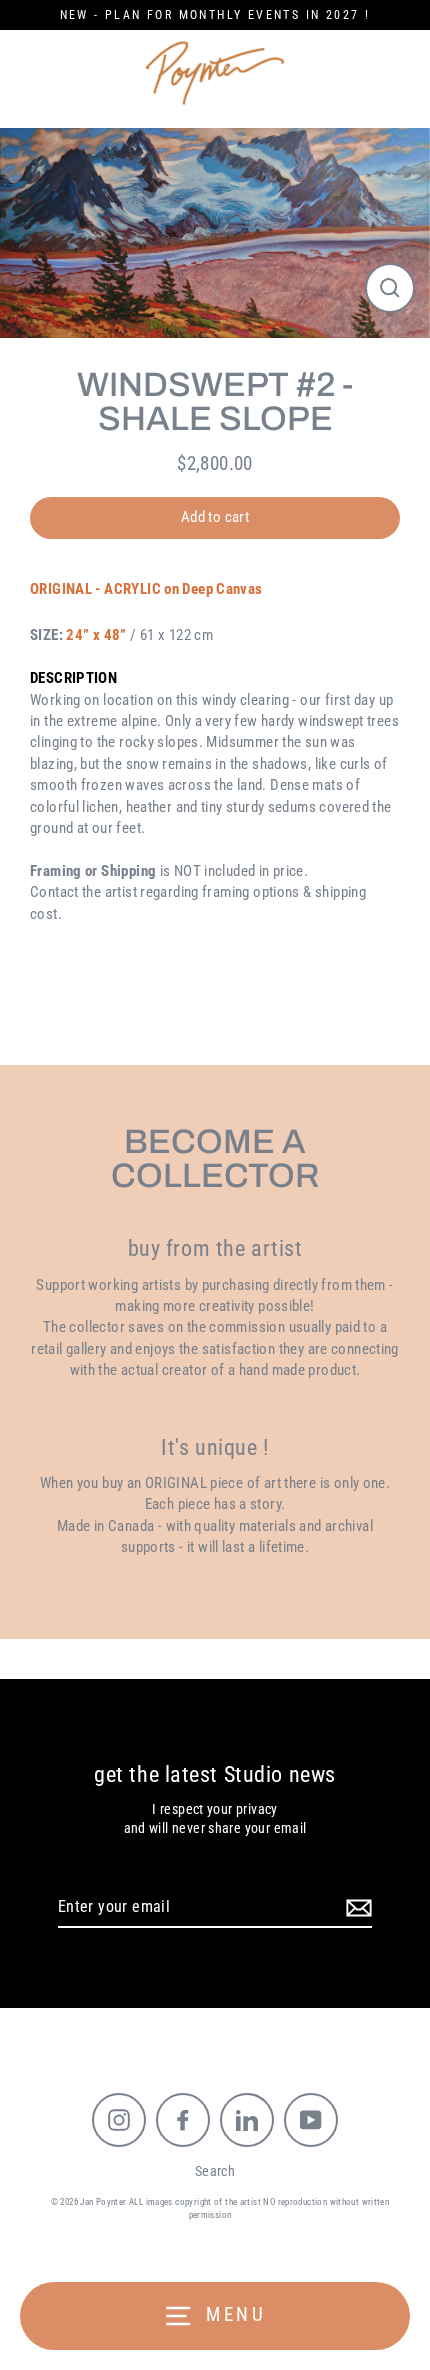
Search (215, 2171)
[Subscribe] (356, 1908)
